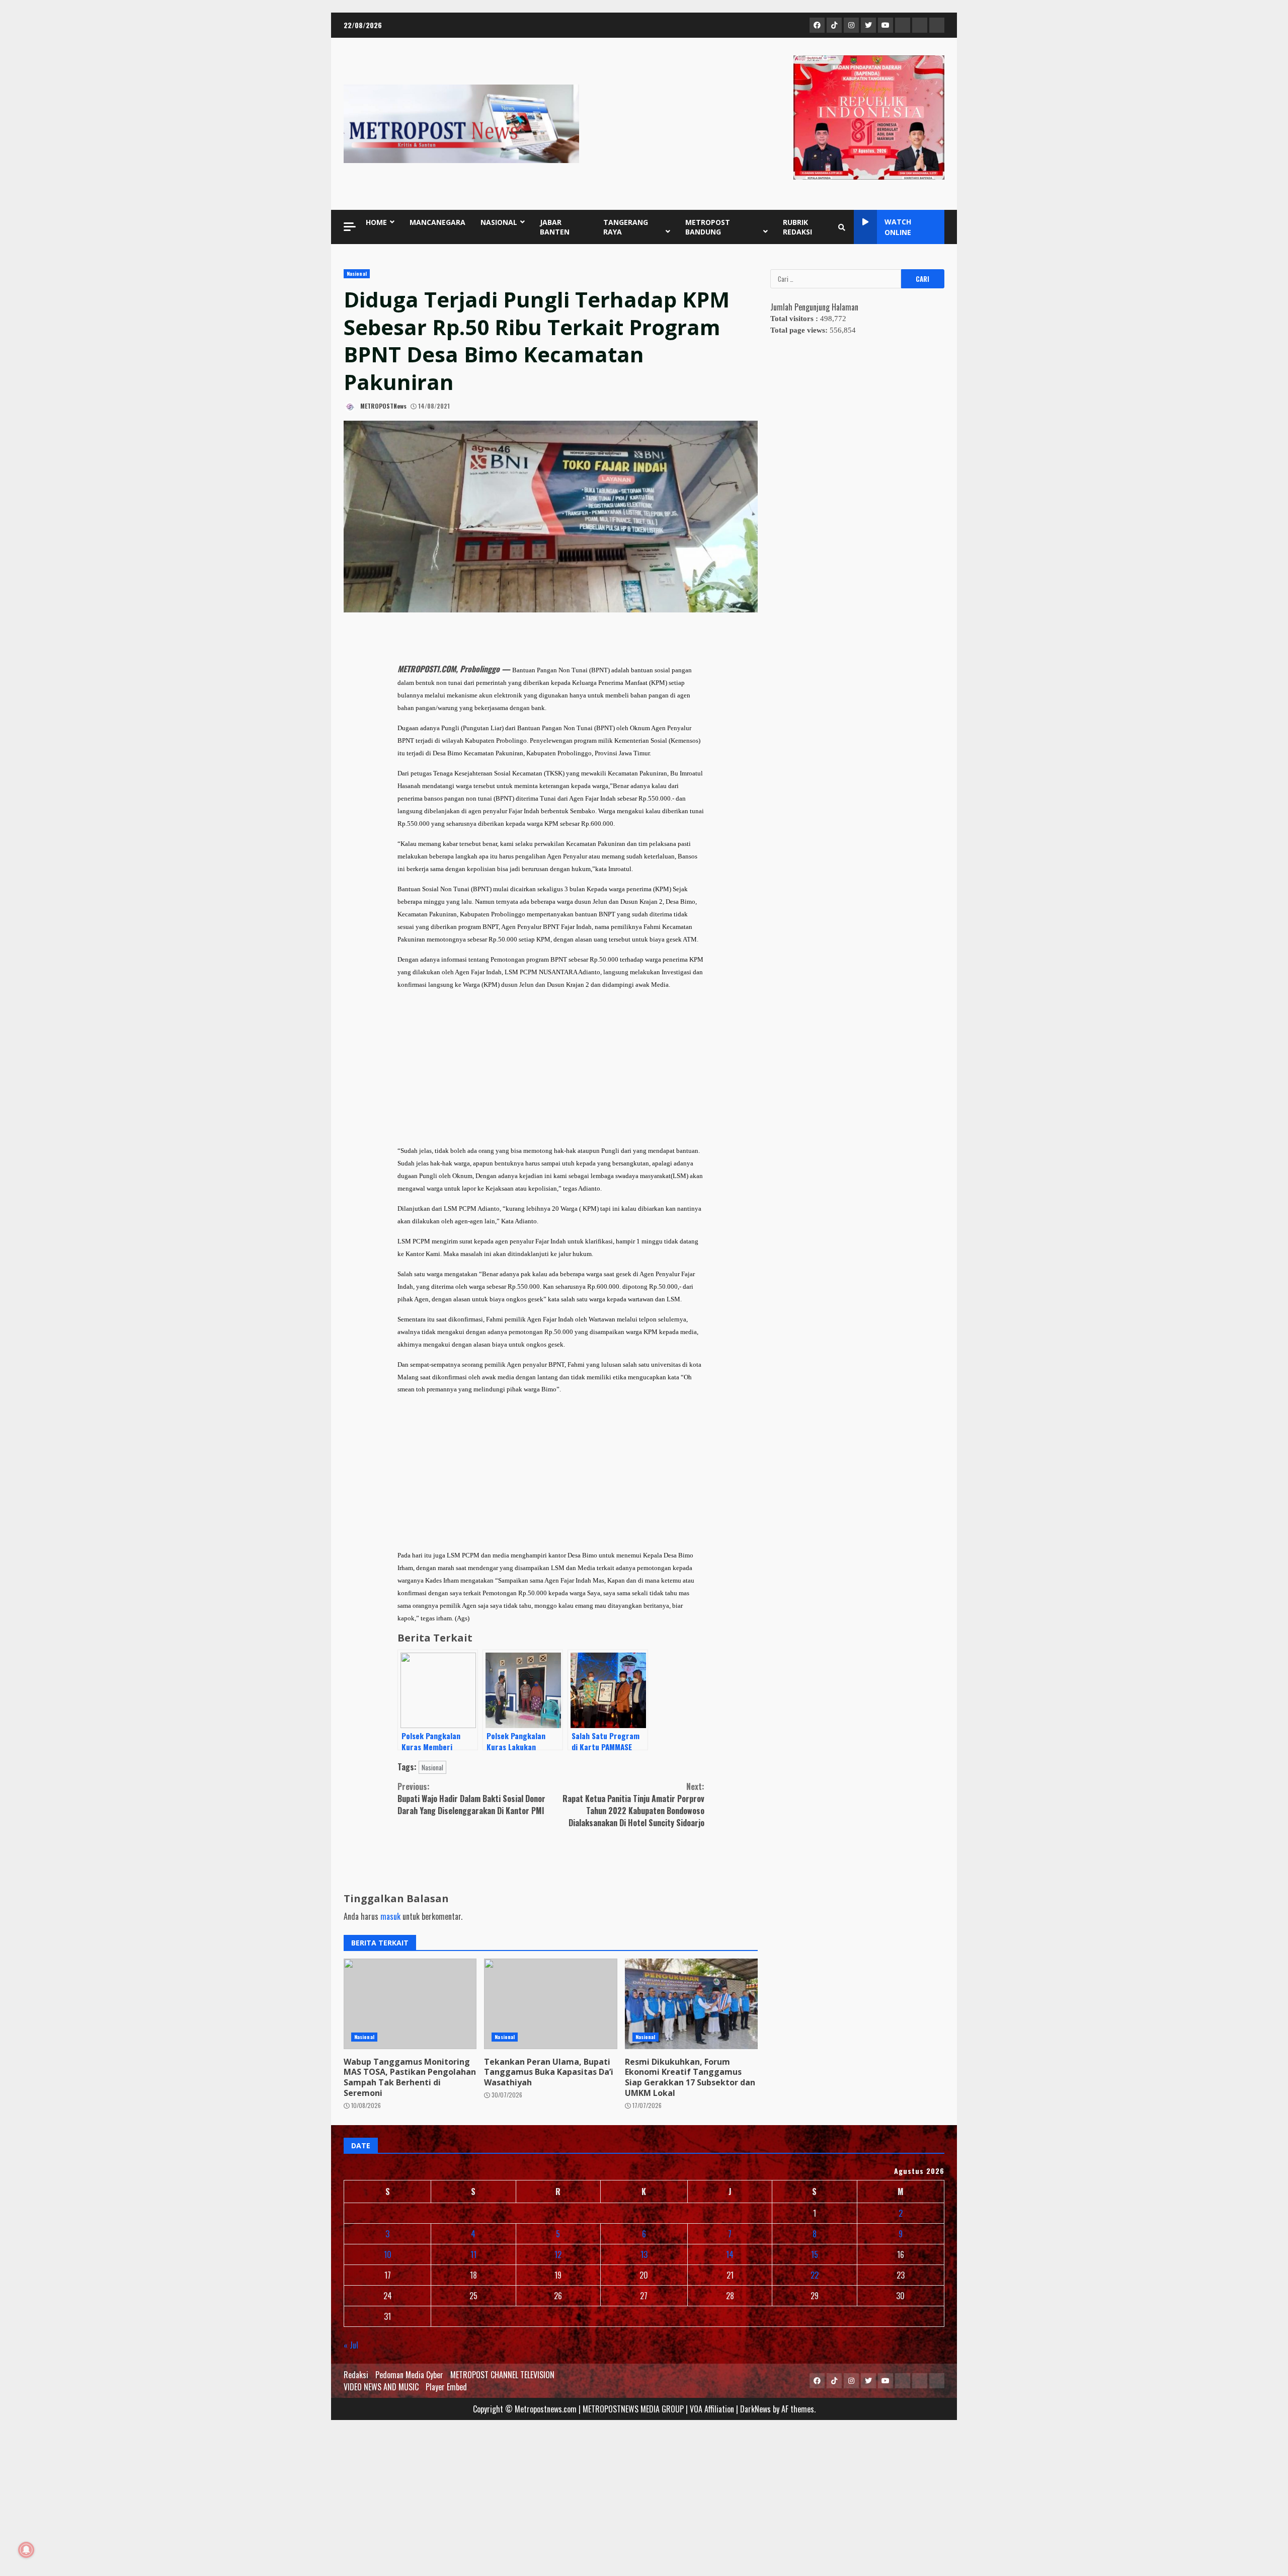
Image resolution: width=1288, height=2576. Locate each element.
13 (644, 2254)
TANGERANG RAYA (626, 227)
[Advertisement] (551, 1068)
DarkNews (755, 2409)
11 (473, 2254)
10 (388, 2254)
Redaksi (356, 2375)
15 (815, 2254)
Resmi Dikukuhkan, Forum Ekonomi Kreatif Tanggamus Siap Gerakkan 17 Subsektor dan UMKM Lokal (691, 2004)
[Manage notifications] (26, 2550)
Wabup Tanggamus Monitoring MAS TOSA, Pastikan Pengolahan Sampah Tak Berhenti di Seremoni (410, 2004)
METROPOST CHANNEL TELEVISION (502, 2375)
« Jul (351, 2345)
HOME (376, 222)
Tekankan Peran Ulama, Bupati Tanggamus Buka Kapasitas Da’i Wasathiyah (550, 2004)
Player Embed (446, 2387)
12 (558, 2254)
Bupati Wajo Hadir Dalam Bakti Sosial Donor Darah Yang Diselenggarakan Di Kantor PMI (471, 1799)
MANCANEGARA (437, 222)
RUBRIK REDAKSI (797, 227)
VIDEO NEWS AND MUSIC (381, 2387)
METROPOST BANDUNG (708, 227)
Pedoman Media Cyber (409, 2375)
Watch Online (898, 227)
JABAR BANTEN (555, 227)
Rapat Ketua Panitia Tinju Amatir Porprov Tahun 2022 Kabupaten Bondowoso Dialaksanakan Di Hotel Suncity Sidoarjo (633, 1805)
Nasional (357, 274)
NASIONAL (499, 222)
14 (730, 2254)
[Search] (842, 227)
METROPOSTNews (383, 406)
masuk (390, 1916)
